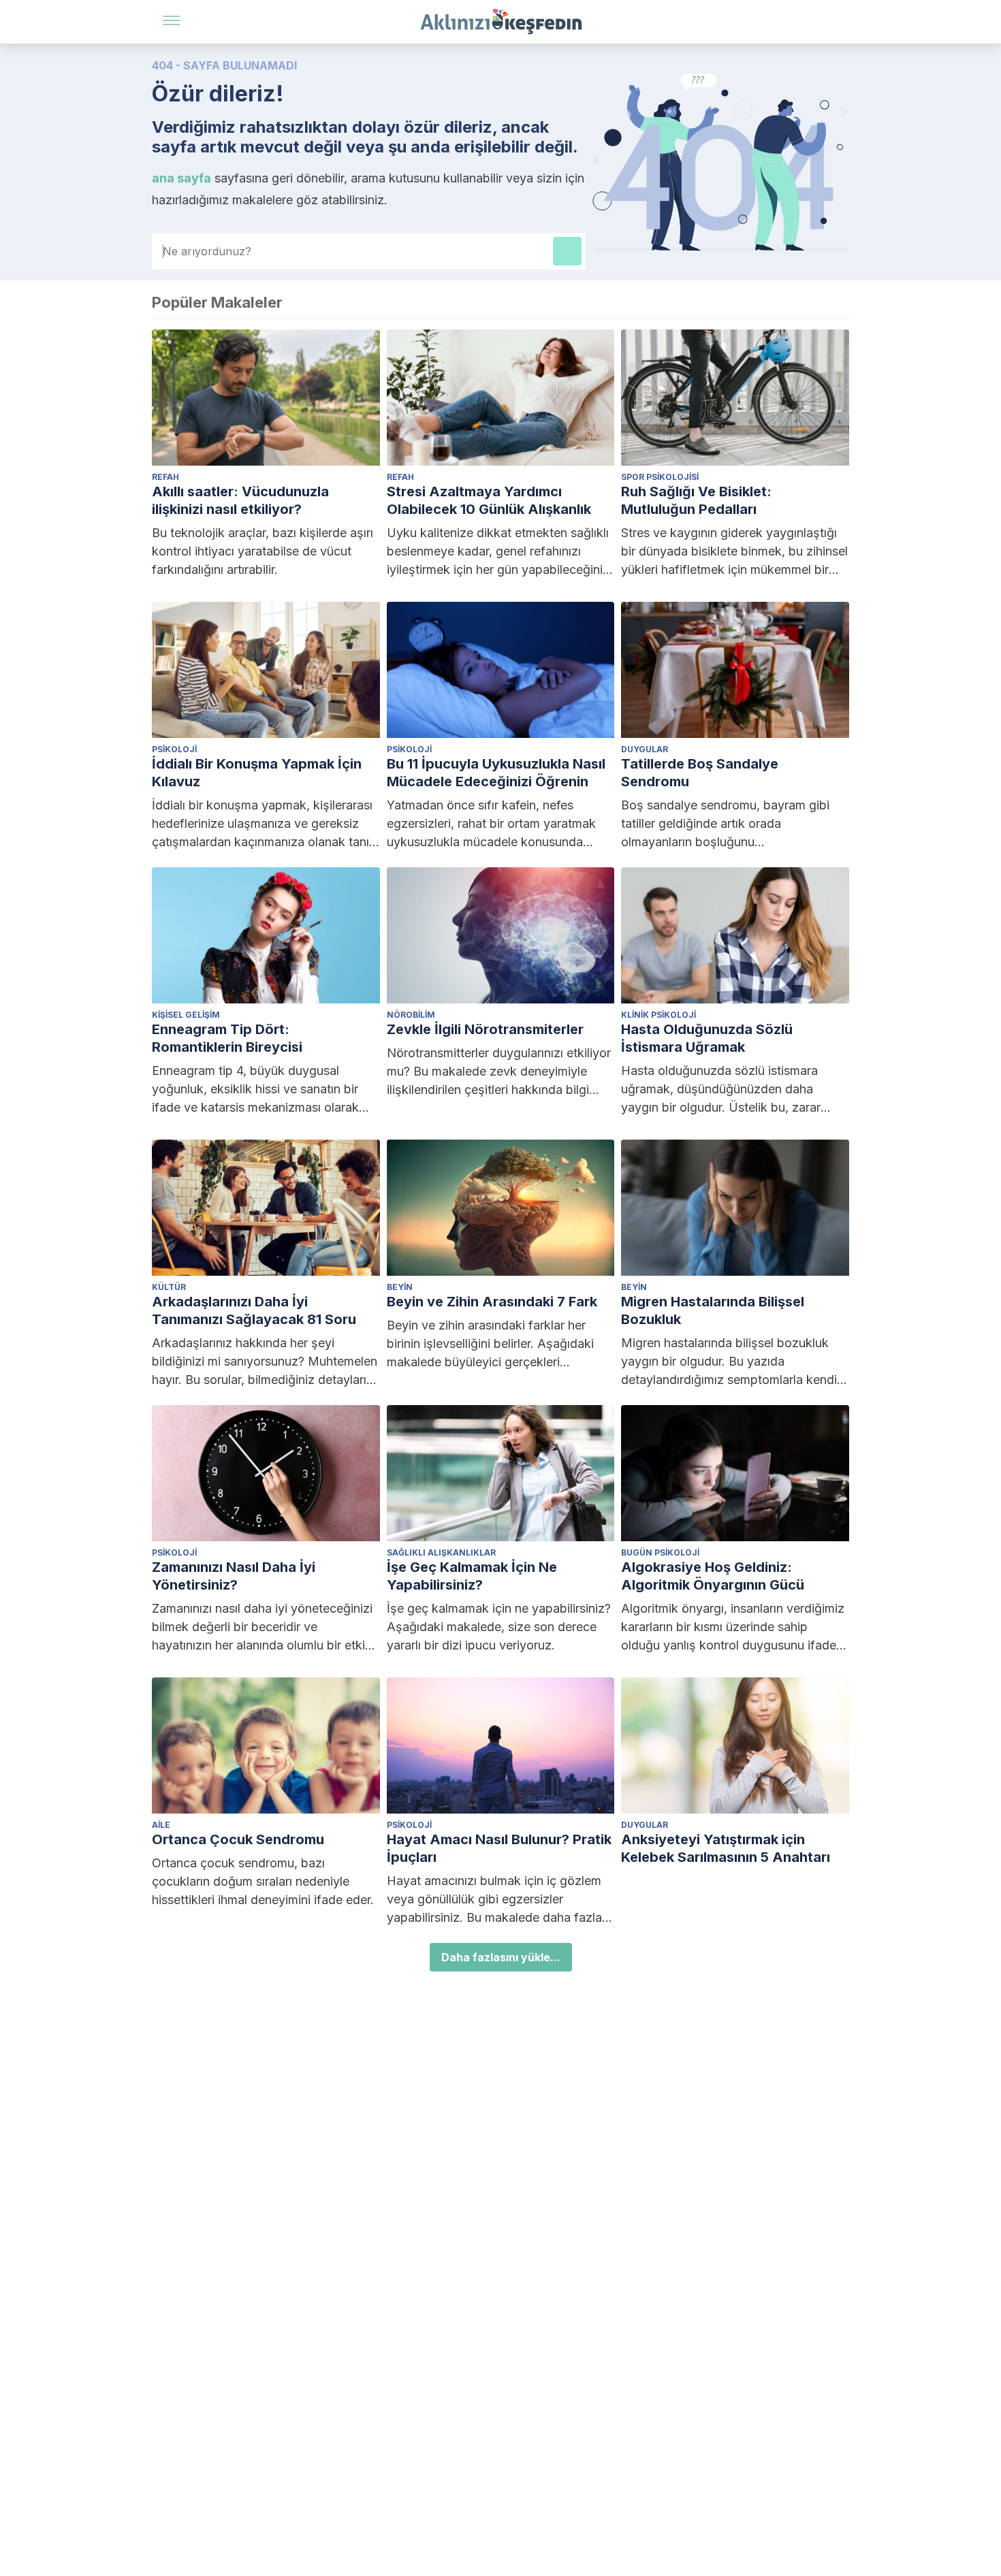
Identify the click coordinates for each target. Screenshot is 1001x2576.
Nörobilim (411, 1015)
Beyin (400, 1287)
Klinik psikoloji (658, 1015)
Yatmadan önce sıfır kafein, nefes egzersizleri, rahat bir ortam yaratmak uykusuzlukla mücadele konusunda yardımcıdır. (491, 824)
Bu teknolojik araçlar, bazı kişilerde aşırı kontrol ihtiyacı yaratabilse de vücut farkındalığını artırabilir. (263, 551)
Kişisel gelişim (186, 1015)
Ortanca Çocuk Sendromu (238, 1839)
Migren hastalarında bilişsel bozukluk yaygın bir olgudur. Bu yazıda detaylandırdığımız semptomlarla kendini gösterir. (734, 1362)
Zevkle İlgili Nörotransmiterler (485, 1029)
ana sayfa (181, 178)
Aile (161, 1825)
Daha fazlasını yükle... (501, 1957)
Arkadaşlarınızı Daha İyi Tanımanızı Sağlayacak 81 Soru (254, 1310)
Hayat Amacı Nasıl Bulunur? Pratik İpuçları (499, 1848)
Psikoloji (174, 749)
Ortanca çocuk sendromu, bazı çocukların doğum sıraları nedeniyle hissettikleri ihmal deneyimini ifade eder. (263, 1881)
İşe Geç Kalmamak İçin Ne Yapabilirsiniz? (472, 1576)
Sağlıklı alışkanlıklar (441, 1552)
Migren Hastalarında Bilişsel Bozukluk (713, 1310)
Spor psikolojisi (660, 477)
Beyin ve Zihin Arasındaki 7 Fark (492, 1302)
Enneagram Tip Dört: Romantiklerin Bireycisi (227, 1038)
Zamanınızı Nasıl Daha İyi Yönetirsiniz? (234, 1576)
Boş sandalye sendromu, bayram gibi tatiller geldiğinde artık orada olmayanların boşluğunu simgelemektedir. (725, 824)
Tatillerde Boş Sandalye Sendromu (700, 773)
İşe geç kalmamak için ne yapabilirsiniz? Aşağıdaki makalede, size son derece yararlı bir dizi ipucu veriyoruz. (499, 1627)
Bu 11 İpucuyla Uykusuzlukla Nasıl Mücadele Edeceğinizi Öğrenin (496, 773)
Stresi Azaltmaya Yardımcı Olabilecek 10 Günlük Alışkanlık (489, 500)
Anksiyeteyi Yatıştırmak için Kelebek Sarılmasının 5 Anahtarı (726, 1848)
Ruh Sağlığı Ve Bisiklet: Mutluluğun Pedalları (696, 500)
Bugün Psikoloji (660, 1552)
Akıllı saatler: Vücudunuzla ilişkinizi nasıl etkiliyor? (240, 500)
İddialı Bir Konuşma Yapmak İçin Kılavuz (257, 773)
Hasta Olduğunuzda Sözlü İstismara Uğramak (707, 1038)
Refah (165, 477)
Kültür (169, 1287)
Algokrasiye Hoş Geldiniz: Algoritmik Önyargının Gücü (713, 1576)
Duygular (645, 749)
